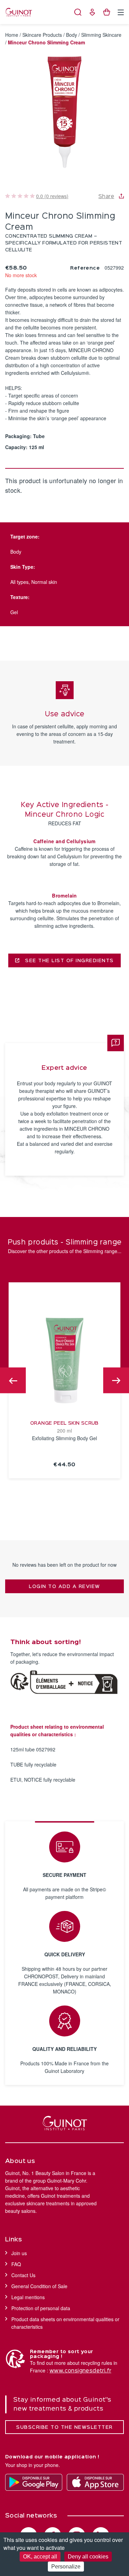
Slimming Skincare (101, 35)
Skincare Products (42, 35)
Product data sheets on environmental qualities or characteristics (65, 2323)
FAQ (16, 2264)
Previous (13, 1381)
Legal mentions (28, 2297)
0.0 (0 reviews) (52, 196)
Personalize (66, 2567)
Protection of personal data (41, 2308)
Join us (19, 2253)
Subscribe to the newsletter (64, 2427)
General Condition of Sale (39, 2286)
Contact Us (23, 2275)
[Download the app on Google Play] (34, 2482)
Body (72, 35)
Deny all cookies (88, 2557)
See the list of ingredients (69, 961)
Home (12, 35)
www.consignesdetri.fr (80, 2371)
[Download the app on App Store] (95, 2482)
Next (116, 1381)
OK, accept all (40, 2557)
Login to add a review (64, 1587)
